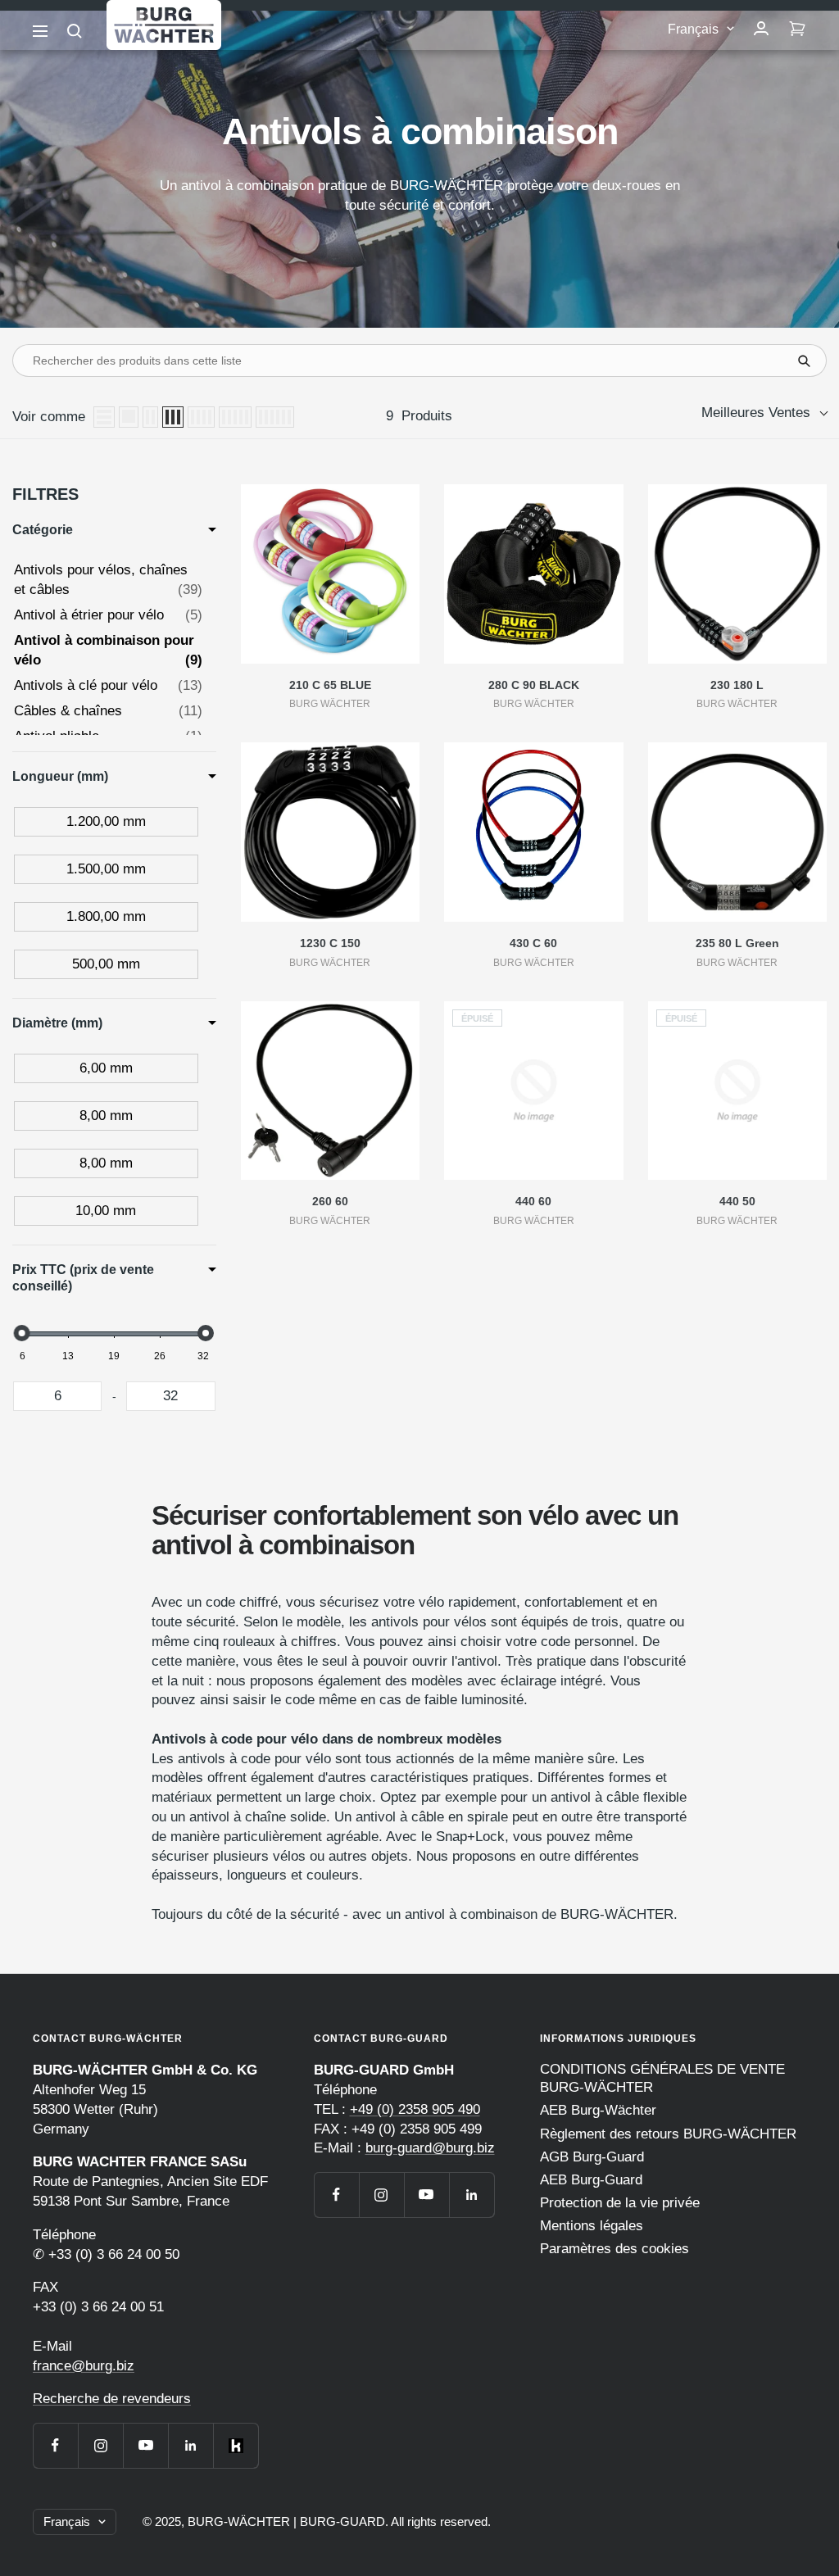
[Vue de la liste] (104, 417)
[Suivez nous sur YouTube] (145, 2445)
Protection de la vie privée (620, 2203)
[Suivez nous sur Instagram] (100, 2445)
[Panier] (797, 29)
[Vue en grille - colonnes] (150, 417)
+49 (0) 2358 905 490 (415, 2109)
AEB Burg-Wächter (598, 2110)
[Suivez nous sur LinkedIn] (190, 2445)
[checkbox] (106, 822)
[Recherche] (75, 31)
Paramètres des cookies (615, 2249)
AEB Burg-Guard (591, 2180)
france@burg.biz (84, 2366)
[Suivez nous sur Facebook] (55, 2445)
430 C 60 (533, 943)
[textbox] (57, 1396)
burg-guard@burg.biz (430, 2148)
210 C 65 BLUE (330, 685)
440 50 (737, 1201)
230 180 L (737, 685)
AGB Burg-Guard (592, 2157)
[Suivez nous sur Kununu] (236, 2445)
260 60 (330, 1201)
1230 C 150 (330, 943)
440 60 (533, 1201)
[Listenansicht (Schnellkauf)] (129, 417)
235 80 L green (737, 943)
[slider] (22, 1333)
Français (693, 29)
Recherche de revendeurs (112, 2399)
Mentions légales (592, 2226)
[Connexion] (761, 29)
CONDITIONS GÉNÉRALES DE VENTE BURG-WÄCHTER (662, 2078)
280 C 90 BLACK (534, 685)
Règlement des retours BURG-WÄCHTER (668, 2134)
